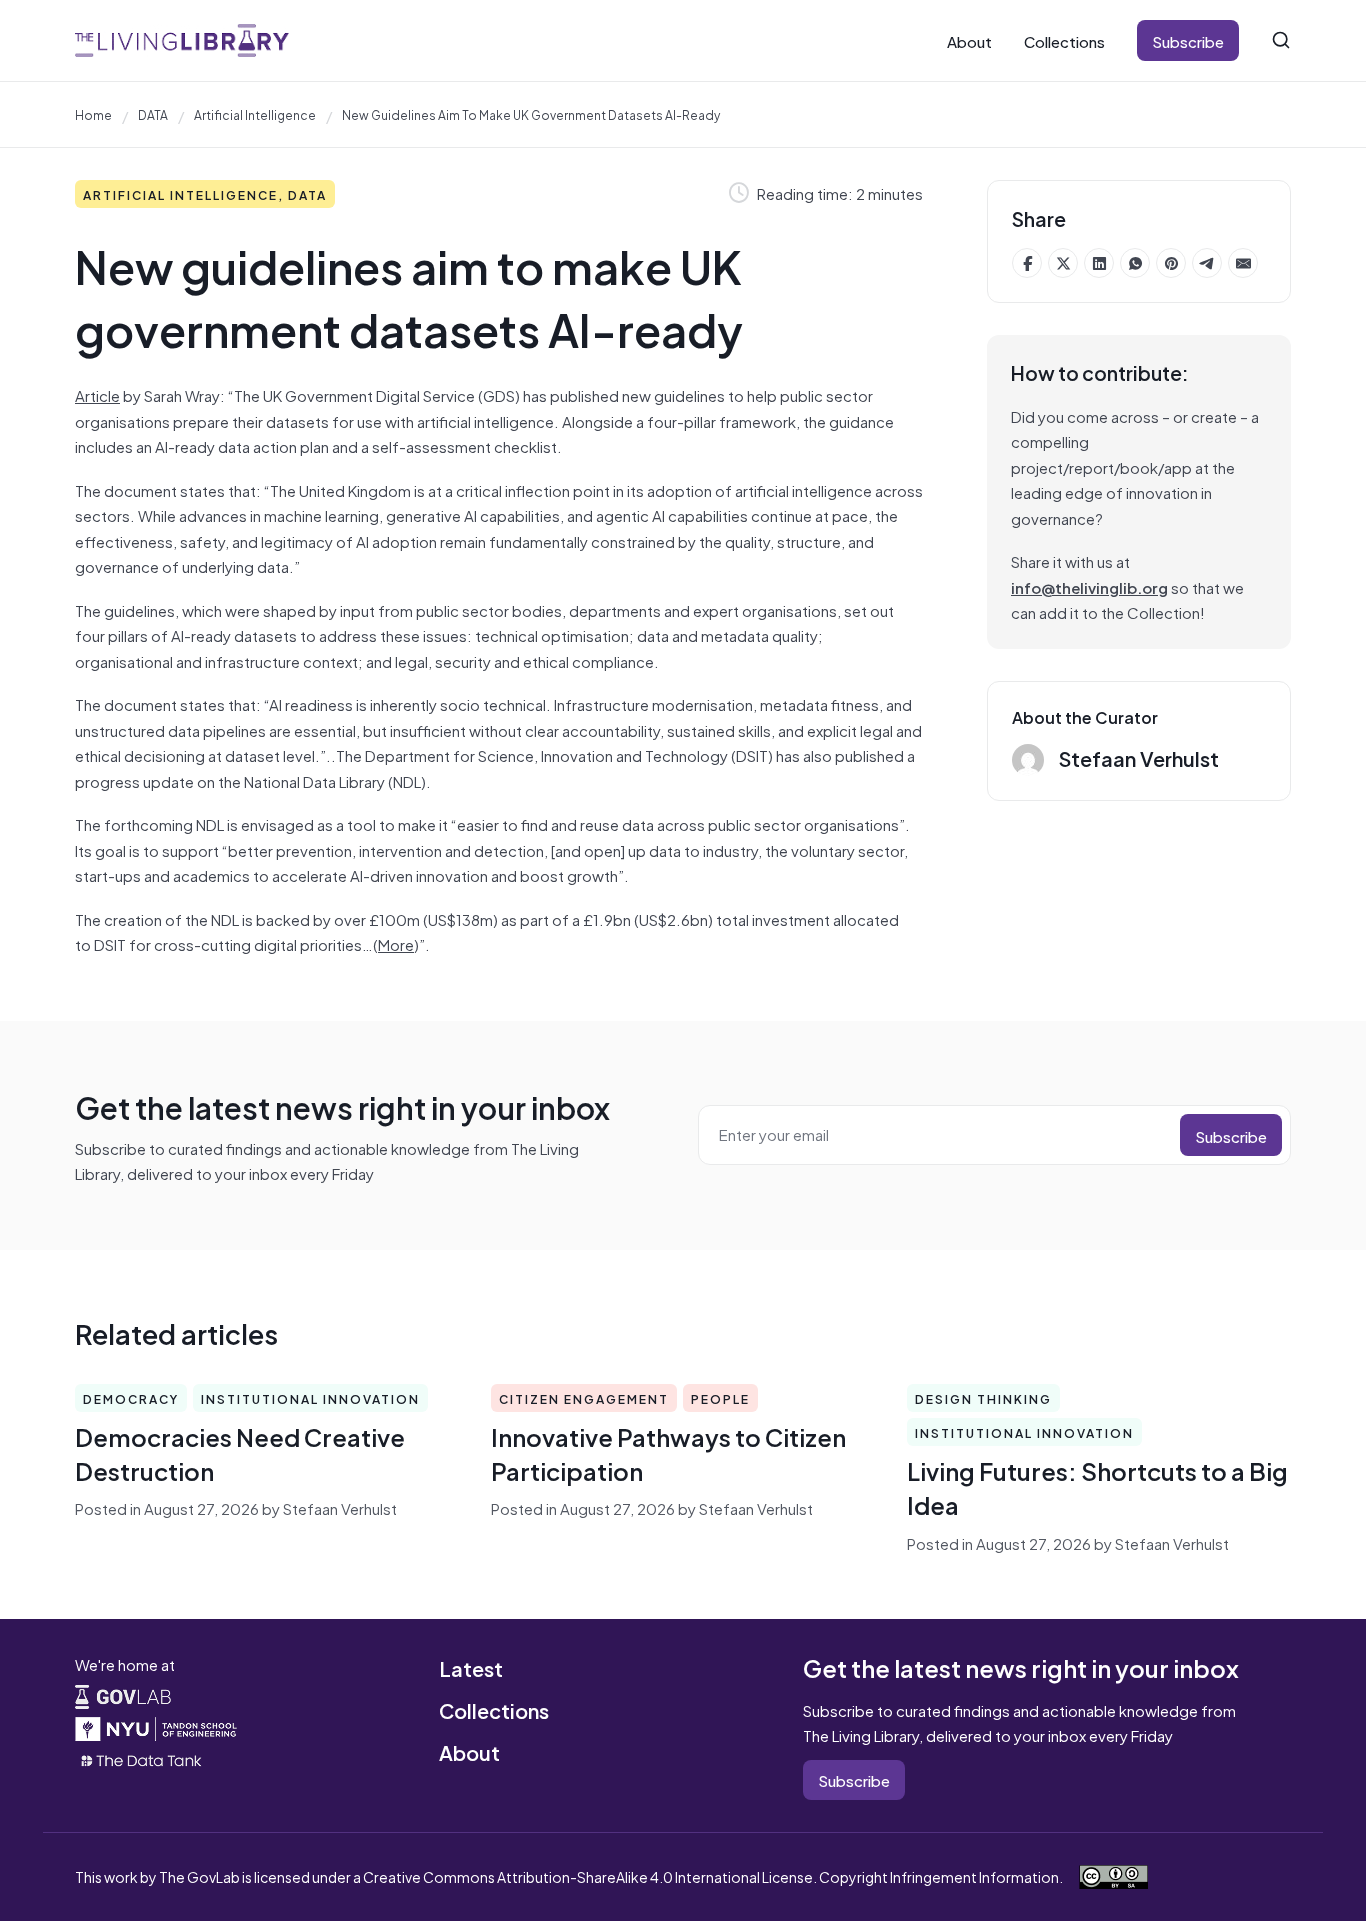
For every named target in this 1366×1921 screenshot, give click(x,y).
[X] (1063, 263)
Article (97, 394)
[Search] (1281, 40)
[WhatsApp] (1135, 263)
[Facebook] (1027, 263)
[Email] (1243, 263)
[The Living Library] (182, 40)
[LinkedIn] (1099, 263)
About (969, 40)
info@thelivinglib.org (1089, 586)
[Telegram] (1207, 263)
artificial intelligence (255, 114)
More (396, 943)
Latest (471, 1667)
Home (93, 114)
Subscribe (1188, 40)
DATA (153, 114)
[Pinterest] (1171, 263)
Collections (1064, 40)
